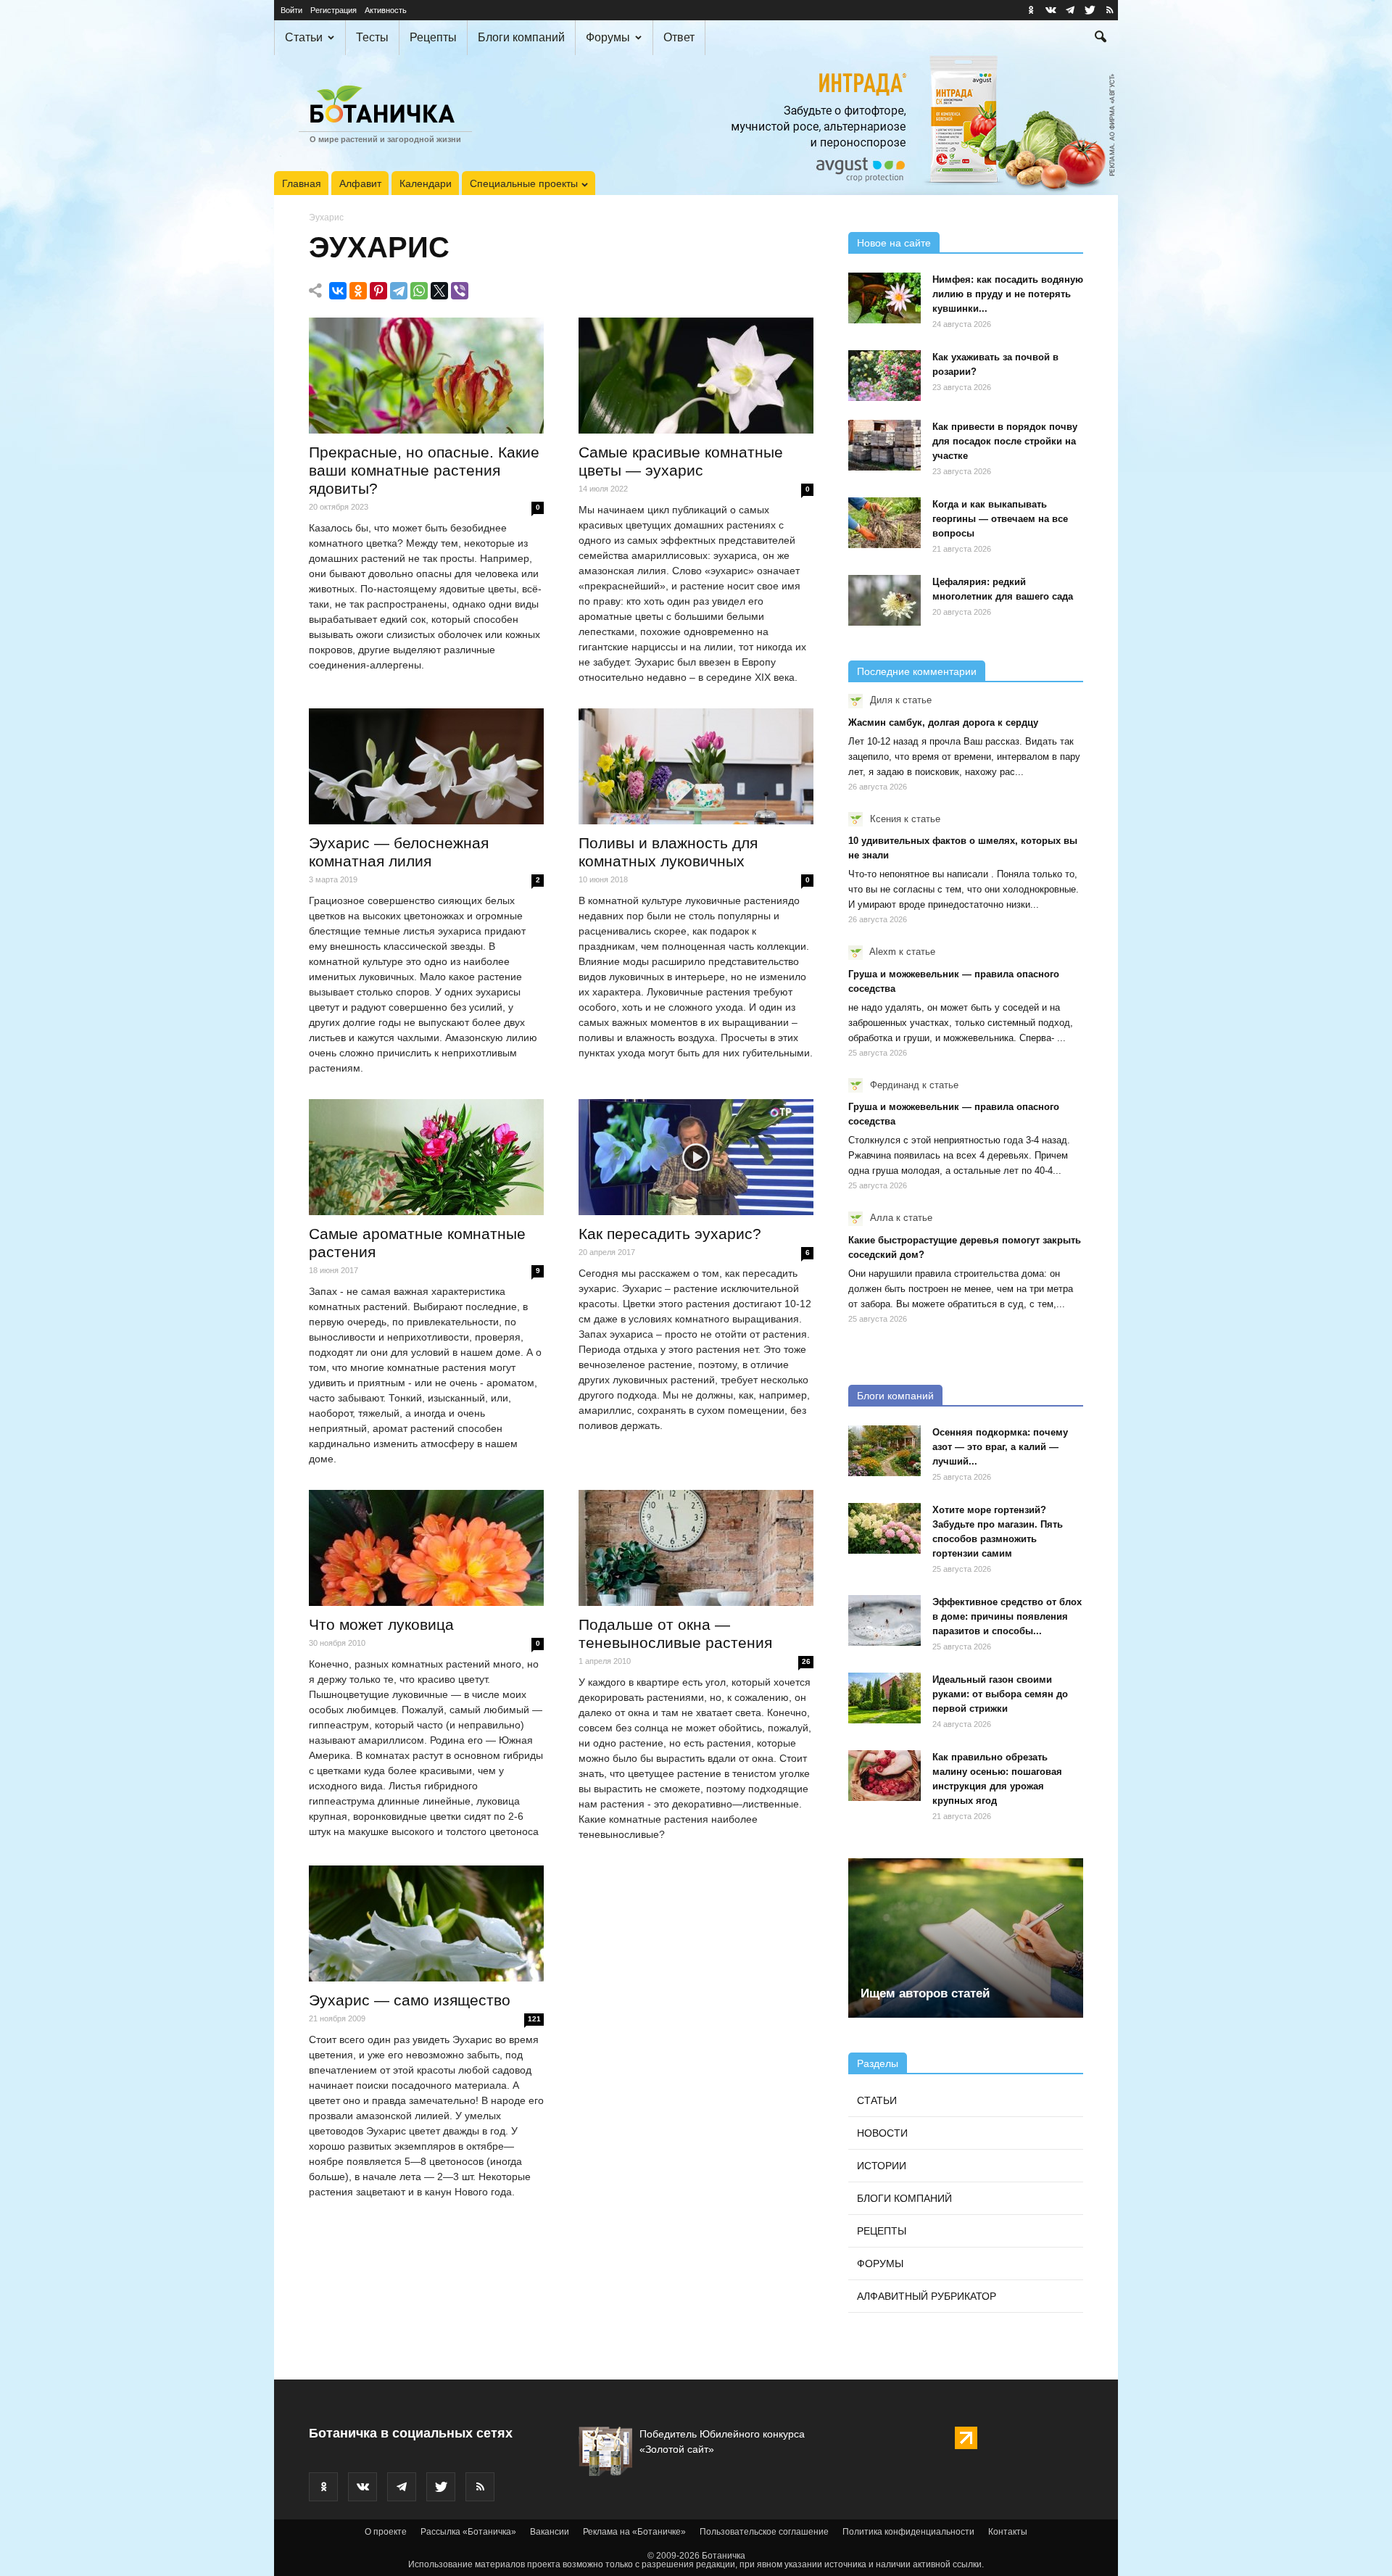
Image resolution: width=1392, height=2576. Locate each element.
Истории (882, 2166)
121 (534, 2019)
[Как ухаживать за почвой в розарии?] (884, 376)
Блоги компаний (521, 37)
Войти (291, 10)
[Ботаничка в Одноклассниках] (1031, 10)
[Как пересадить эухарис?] (696, 1157)
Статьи (304, 37)
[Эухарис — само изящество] (426, 1923)
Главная (302, 183)
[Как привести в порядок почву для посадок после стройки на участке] (884, 445)
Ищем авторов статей (925, 1993)
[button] (1101, 38)
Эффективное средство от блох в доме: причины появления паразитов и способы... (1007, 1616)
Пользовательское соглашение (764, 2532)
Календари (426, 183)
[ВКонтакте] (338, 291)
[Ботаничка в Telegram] (1070, 10)
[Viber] (460, 291)
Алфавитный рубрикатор (927, 2296)
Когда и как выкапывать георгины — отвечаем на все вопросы (1000, 519)
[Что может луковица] (426, 1548)
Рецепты (433, 37)
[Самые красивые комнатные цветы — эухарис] (696, 376)
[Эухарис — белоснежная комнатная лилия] (426, 766)
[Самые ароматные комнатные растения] (426, 1157)
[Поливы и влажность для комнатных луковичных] (696, 766)
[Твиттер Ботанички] (1090, 10)
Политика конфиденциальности (908, 2532)
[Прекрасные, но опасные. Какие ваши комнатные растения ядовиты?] (426, 376)
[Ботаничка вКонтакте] (1051, 10)
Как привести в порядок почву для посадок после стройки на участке (1005, 441)
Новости (882, 2133)
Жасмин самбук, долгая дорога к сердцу (943, 722)
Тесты (372, 37)
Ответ (679, 37)
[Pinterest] (378, 291)
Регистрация (333, 10)
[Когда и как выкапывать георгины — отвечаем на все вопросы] (884, 523)
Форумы (608, 37)
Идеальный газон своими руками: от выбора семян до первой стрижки (1000, 1694)
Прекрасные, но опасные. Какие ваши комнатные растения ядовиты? (424, 470)
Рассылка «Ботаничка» (468, 2532)
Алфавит (360, 183)
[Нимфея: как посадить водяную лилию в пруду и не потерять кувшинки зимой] (884, 298)
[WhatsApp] (419, 291)
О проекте (386, 2532)
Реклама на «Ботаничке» (634, 2532)
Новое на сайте (894, 243)
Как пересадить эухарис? (670, 1234)
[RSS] (1109, 10)
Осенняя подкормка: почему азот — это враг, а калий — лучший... (1000, 1447)
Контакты (1008, 2532)
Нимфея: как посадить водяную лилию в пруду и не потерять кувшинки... (1008, 294)
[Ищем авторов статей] (966, 1938)
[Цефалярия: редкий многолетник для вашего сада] (884, 600)
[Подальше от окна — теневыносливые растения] (696, 1548)
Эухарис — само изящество (410, 2000)
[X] (439, 291)
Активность (386, 10)
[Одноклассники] (358, 291)
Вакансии (550, 2532)
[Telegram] (399, 291)
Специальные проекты (524, 183)
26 (806, 1661)
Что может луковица (381, 1624)
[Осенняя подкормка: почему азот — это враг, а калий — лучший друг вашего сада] (884, 1451)
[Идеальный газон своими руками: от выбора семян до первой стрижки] (884, 1698)
